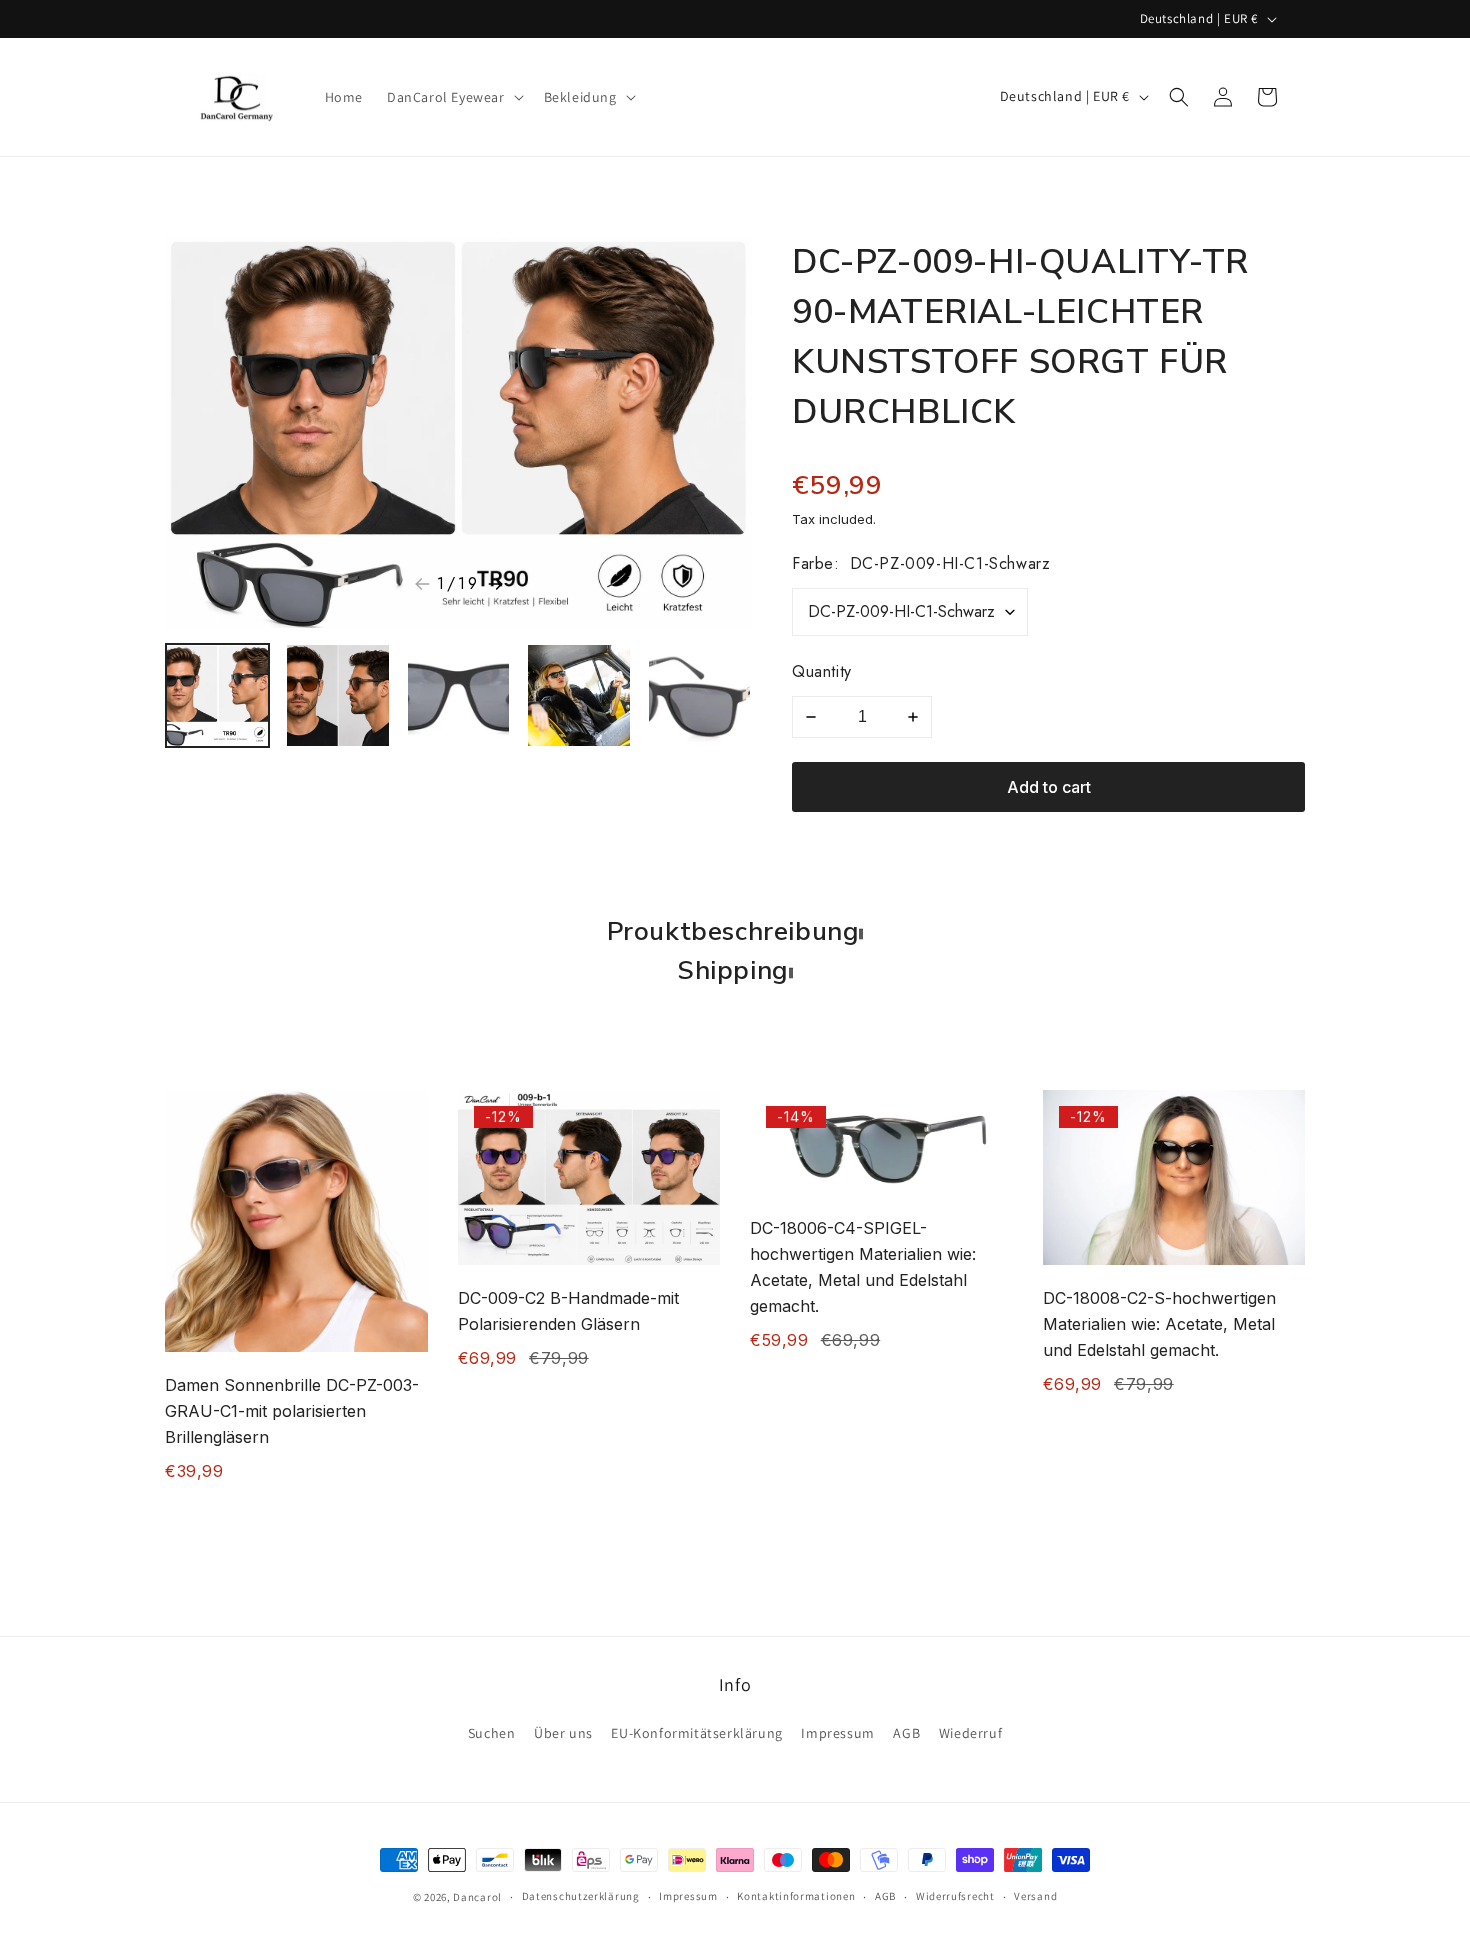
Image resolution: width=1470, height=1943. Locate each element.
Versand (1035, 1896)
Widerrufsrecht (955, 1896)
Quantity (822, 671)
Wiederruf (970, 1733)
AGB (906, 1733)
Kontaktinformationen (796, 1896)
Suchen (492, 1733)
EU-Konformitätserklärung (696, 1733)
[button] (453, 97)
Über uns (563, 1733)
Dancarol (477, 1897)
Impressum (837, 1733)
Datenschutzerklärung (581, 1896)
